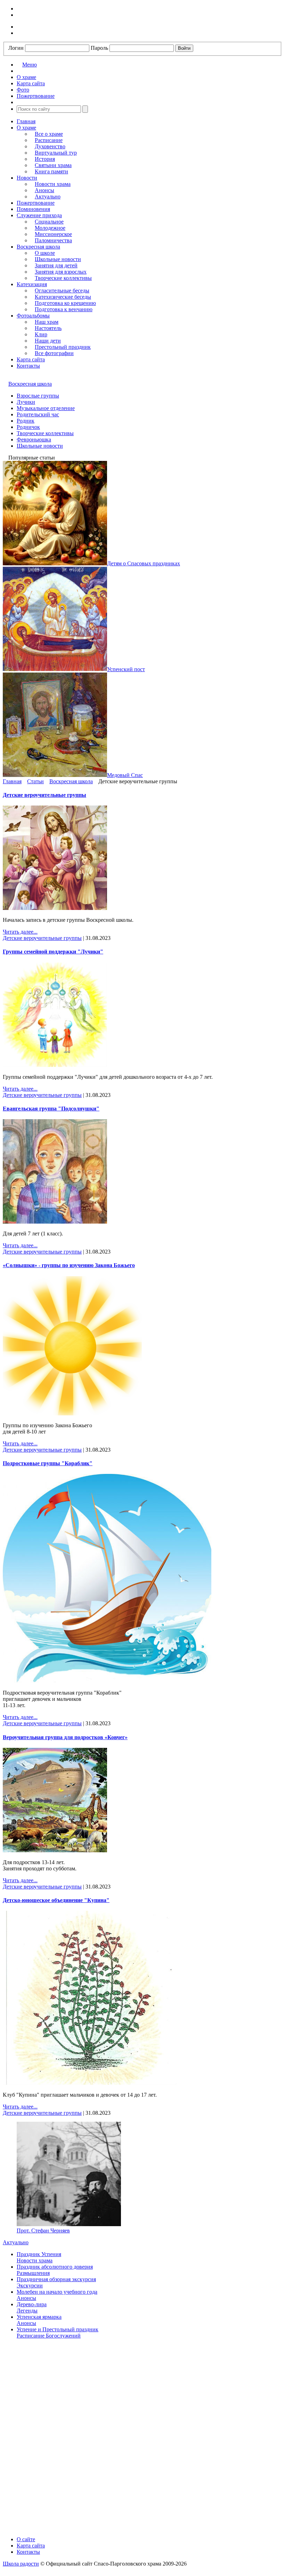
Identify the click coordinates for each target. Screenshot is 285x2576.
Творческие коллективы (63, 278)
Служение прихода (39, 215)
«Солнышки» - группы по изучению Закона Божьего (69, 1265)
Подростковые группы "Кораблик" (48, 1463)
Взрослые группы (38, 396)
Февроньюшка (34, 439)
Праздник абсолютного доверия (55, 2267)
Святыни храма (53, 165)
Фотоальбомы (33, 316)
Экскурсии (30, 2286)
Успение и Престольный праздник (58, 2329)
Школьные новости (58, 259)
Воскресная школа (38, 247)
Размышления (33, 2273)
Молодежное (50, 228)
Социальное (49, 222)
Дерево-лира (32, 2304)
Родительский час (38, 414)
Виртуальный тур (56, 153)
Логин (16, 48)
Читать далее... (20, 932)
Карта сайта (31, 359)
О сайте (26, 2539)
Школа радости (21, 2564)
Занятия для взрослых (61, 272)
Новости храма (53, 184)
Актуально (48, 197)
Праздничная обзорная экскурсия (56, 2279)
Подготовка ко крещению (65, 303)
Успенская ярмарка (39, 2317)
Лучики (26, 402)
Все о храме (49, 134)
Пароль (99, 48)
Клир (41, 334)
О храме (26, 128)
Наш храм (47, 322)
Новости (27, 178)
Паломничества (53, 240)
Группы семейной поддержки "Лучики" (53, 952)
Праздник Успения (39, 2254)
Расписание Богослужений (49, 2336)
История (45, 159)
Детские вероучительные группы (44, 795)
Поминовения (33, 209)
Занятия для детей (56, 265)
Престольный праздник (63, 347)
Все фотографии (54, 353)
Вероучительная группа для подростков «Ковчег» (65, 1737)
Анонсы (44, 190)
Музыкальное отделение (46, 408)
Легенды (27, 2311)
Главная (26, 121)
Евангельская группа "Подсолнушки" (51, 1109)
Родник (26, 421)
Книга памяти (51, 171)
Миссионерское (53, 234)
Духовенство (50, 146)
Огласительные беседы (62, 290)
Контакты (28, 366)
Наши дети (48, 341)
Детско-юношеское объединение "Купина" (56, 1900)
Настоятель (48, 328)
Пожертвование (36, 203)
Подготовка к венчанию (64, 309)
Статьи (35, 781)
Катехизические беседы (63, 297)
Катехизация (32, 284)
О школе (45, 253)
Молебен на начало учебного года (57, 2292)
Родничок (28, 427)
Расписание (49, 140)
